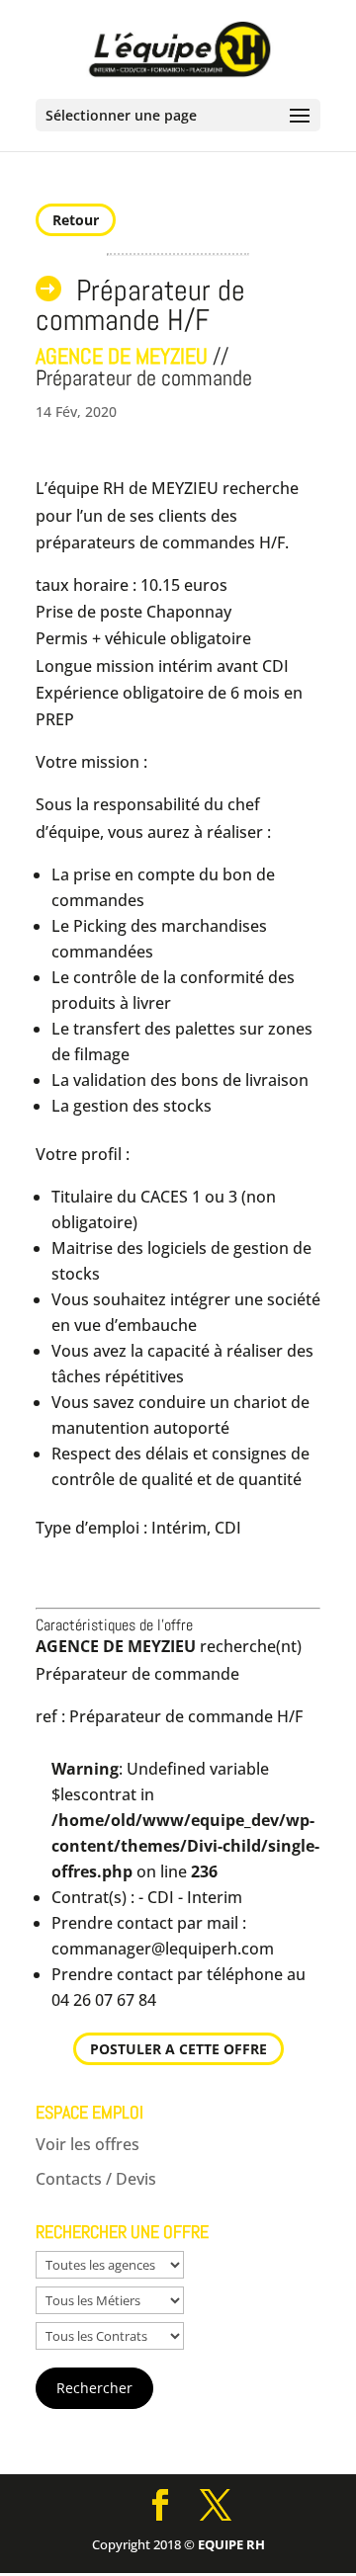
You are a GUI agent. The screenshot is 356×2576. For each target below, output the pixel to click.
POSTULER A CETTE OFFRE (178, 2049)
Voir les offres (88, 2144)
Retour (76, 220)
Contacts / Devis (96, 2179)
